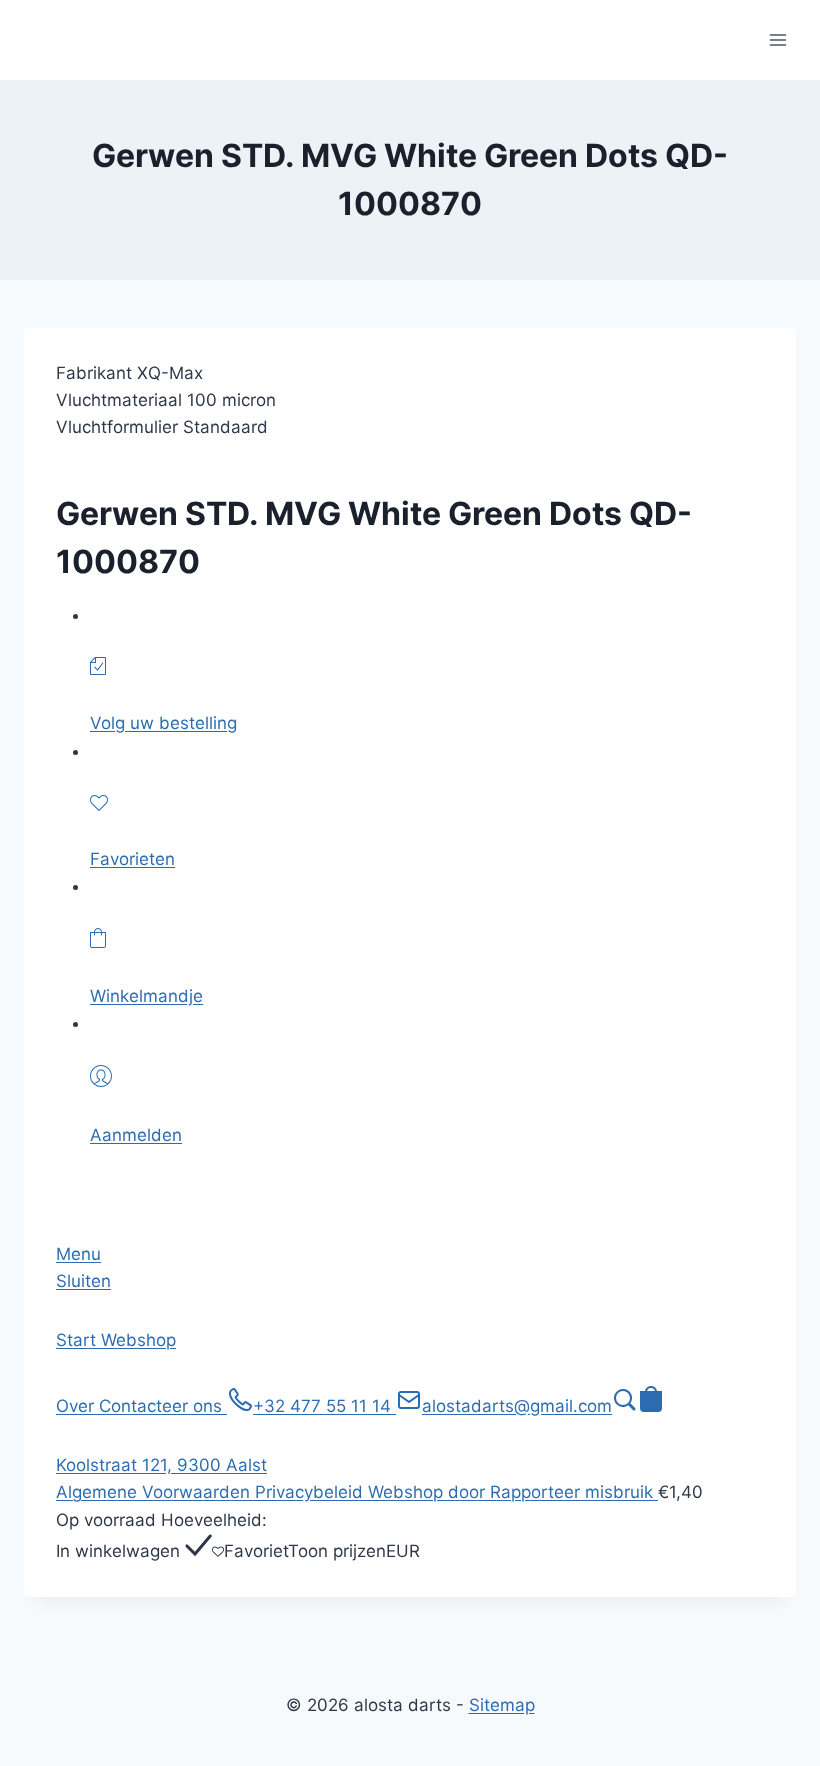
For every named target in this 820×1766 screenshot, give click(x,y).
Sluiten (83, 1281)
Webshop (138, 1340)
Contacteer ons (163, 1406)
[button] (625, 1406)
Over (77, 1406)
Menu (78, 1254)
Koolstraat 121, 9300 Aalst (161, 1465)
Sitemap (502, 1705)
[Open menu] (777, 39)
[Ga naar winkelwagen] (651, 1406)
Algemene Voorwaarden (155, 1492)
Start (78, 1340)
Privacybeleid (311, 1492)
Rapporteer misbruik (574, 1492)
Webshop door (429, 1492)
